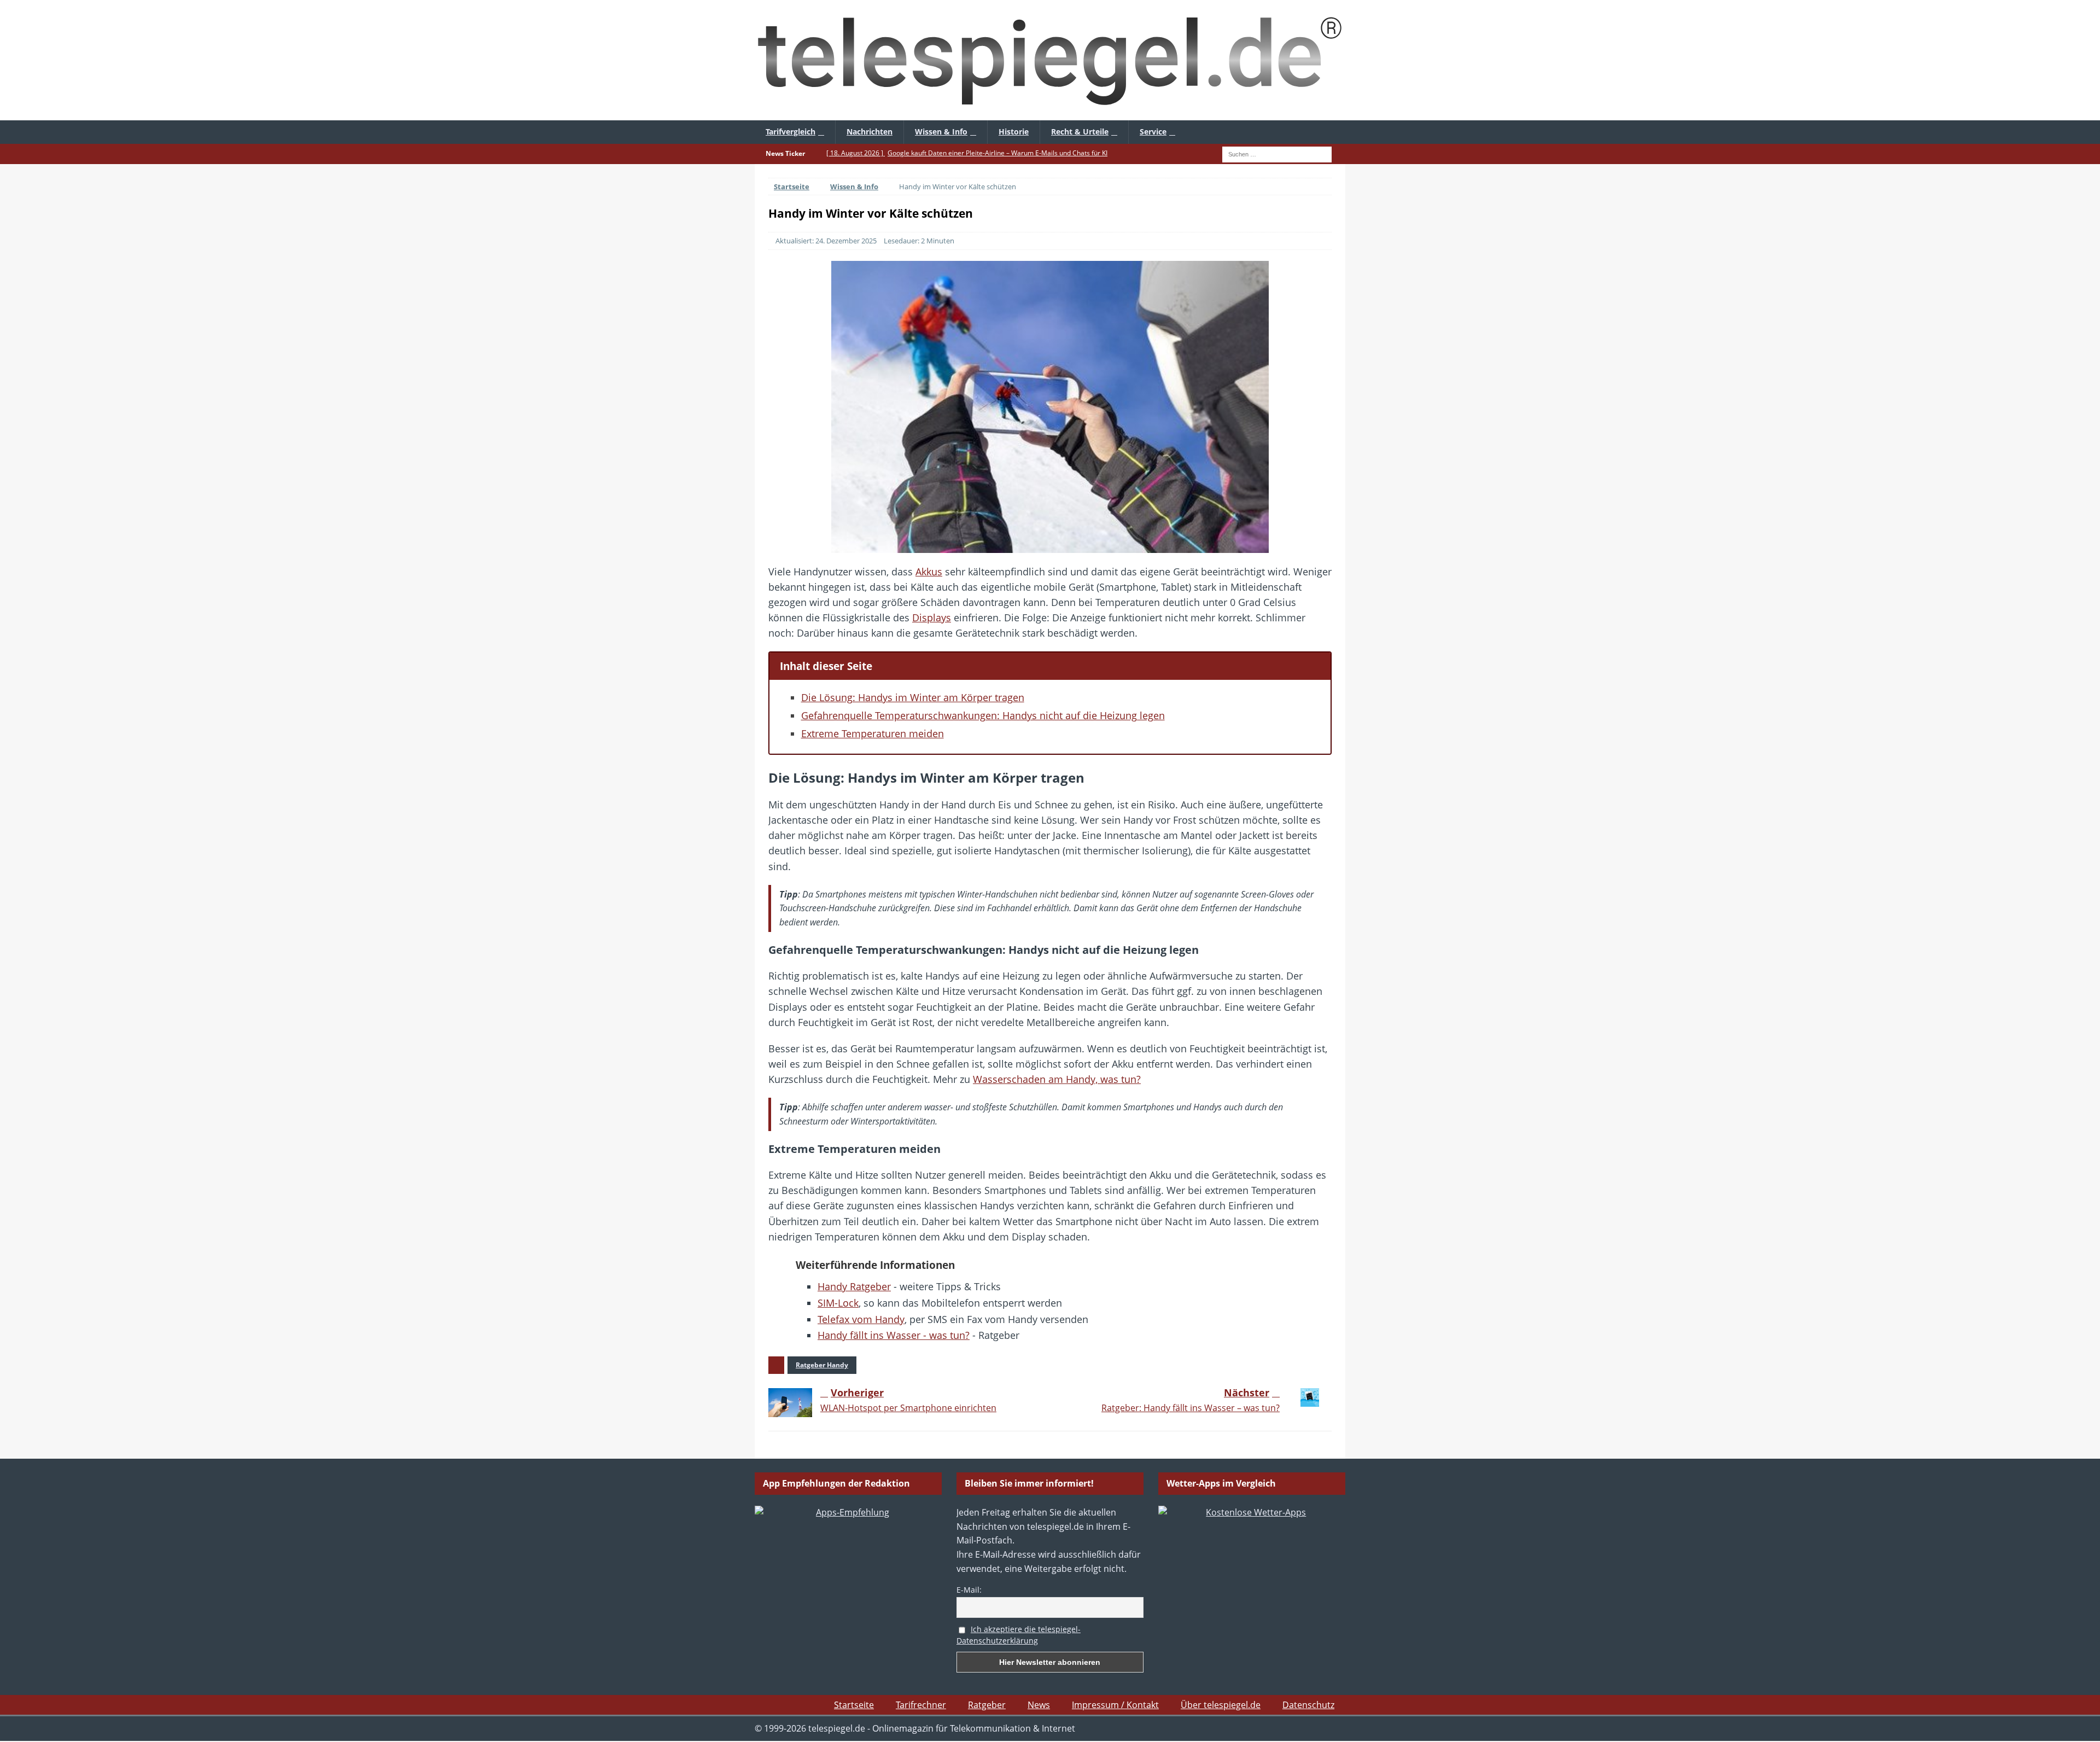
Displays (932, 617)
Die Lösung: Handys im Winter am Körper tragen (913, 697)
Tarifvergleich (791, 132)
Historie (1014, 132)
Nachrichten (870, 132)
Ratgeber (987, 1705)
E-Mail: (969, 1590)
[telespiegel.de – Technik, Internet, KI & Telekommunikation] (1050, 60)
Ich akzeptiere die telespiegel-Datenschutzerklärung (1019, 1635)
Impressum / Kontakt (1115, 1705)
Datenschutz (1308, 1705)
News (1039, 1705)
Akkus (929, 572)
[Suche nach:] (1277, 153)
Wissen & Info (941, 132)
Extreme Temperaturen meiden (873, 733)
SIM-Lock (838, 1303)
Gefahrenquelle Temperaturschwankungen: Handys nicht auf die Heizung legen (983, 715)
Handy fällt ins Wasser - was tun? (894, 1335)
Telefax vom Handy (861, 1319)
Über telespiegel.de (1221, 1705)
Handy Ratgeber (854, 1286)
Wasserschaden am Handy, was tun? (1057, 1079)
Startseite (854, 1705)
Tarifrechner (921, 1705)
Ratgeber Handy (822, 1365)
